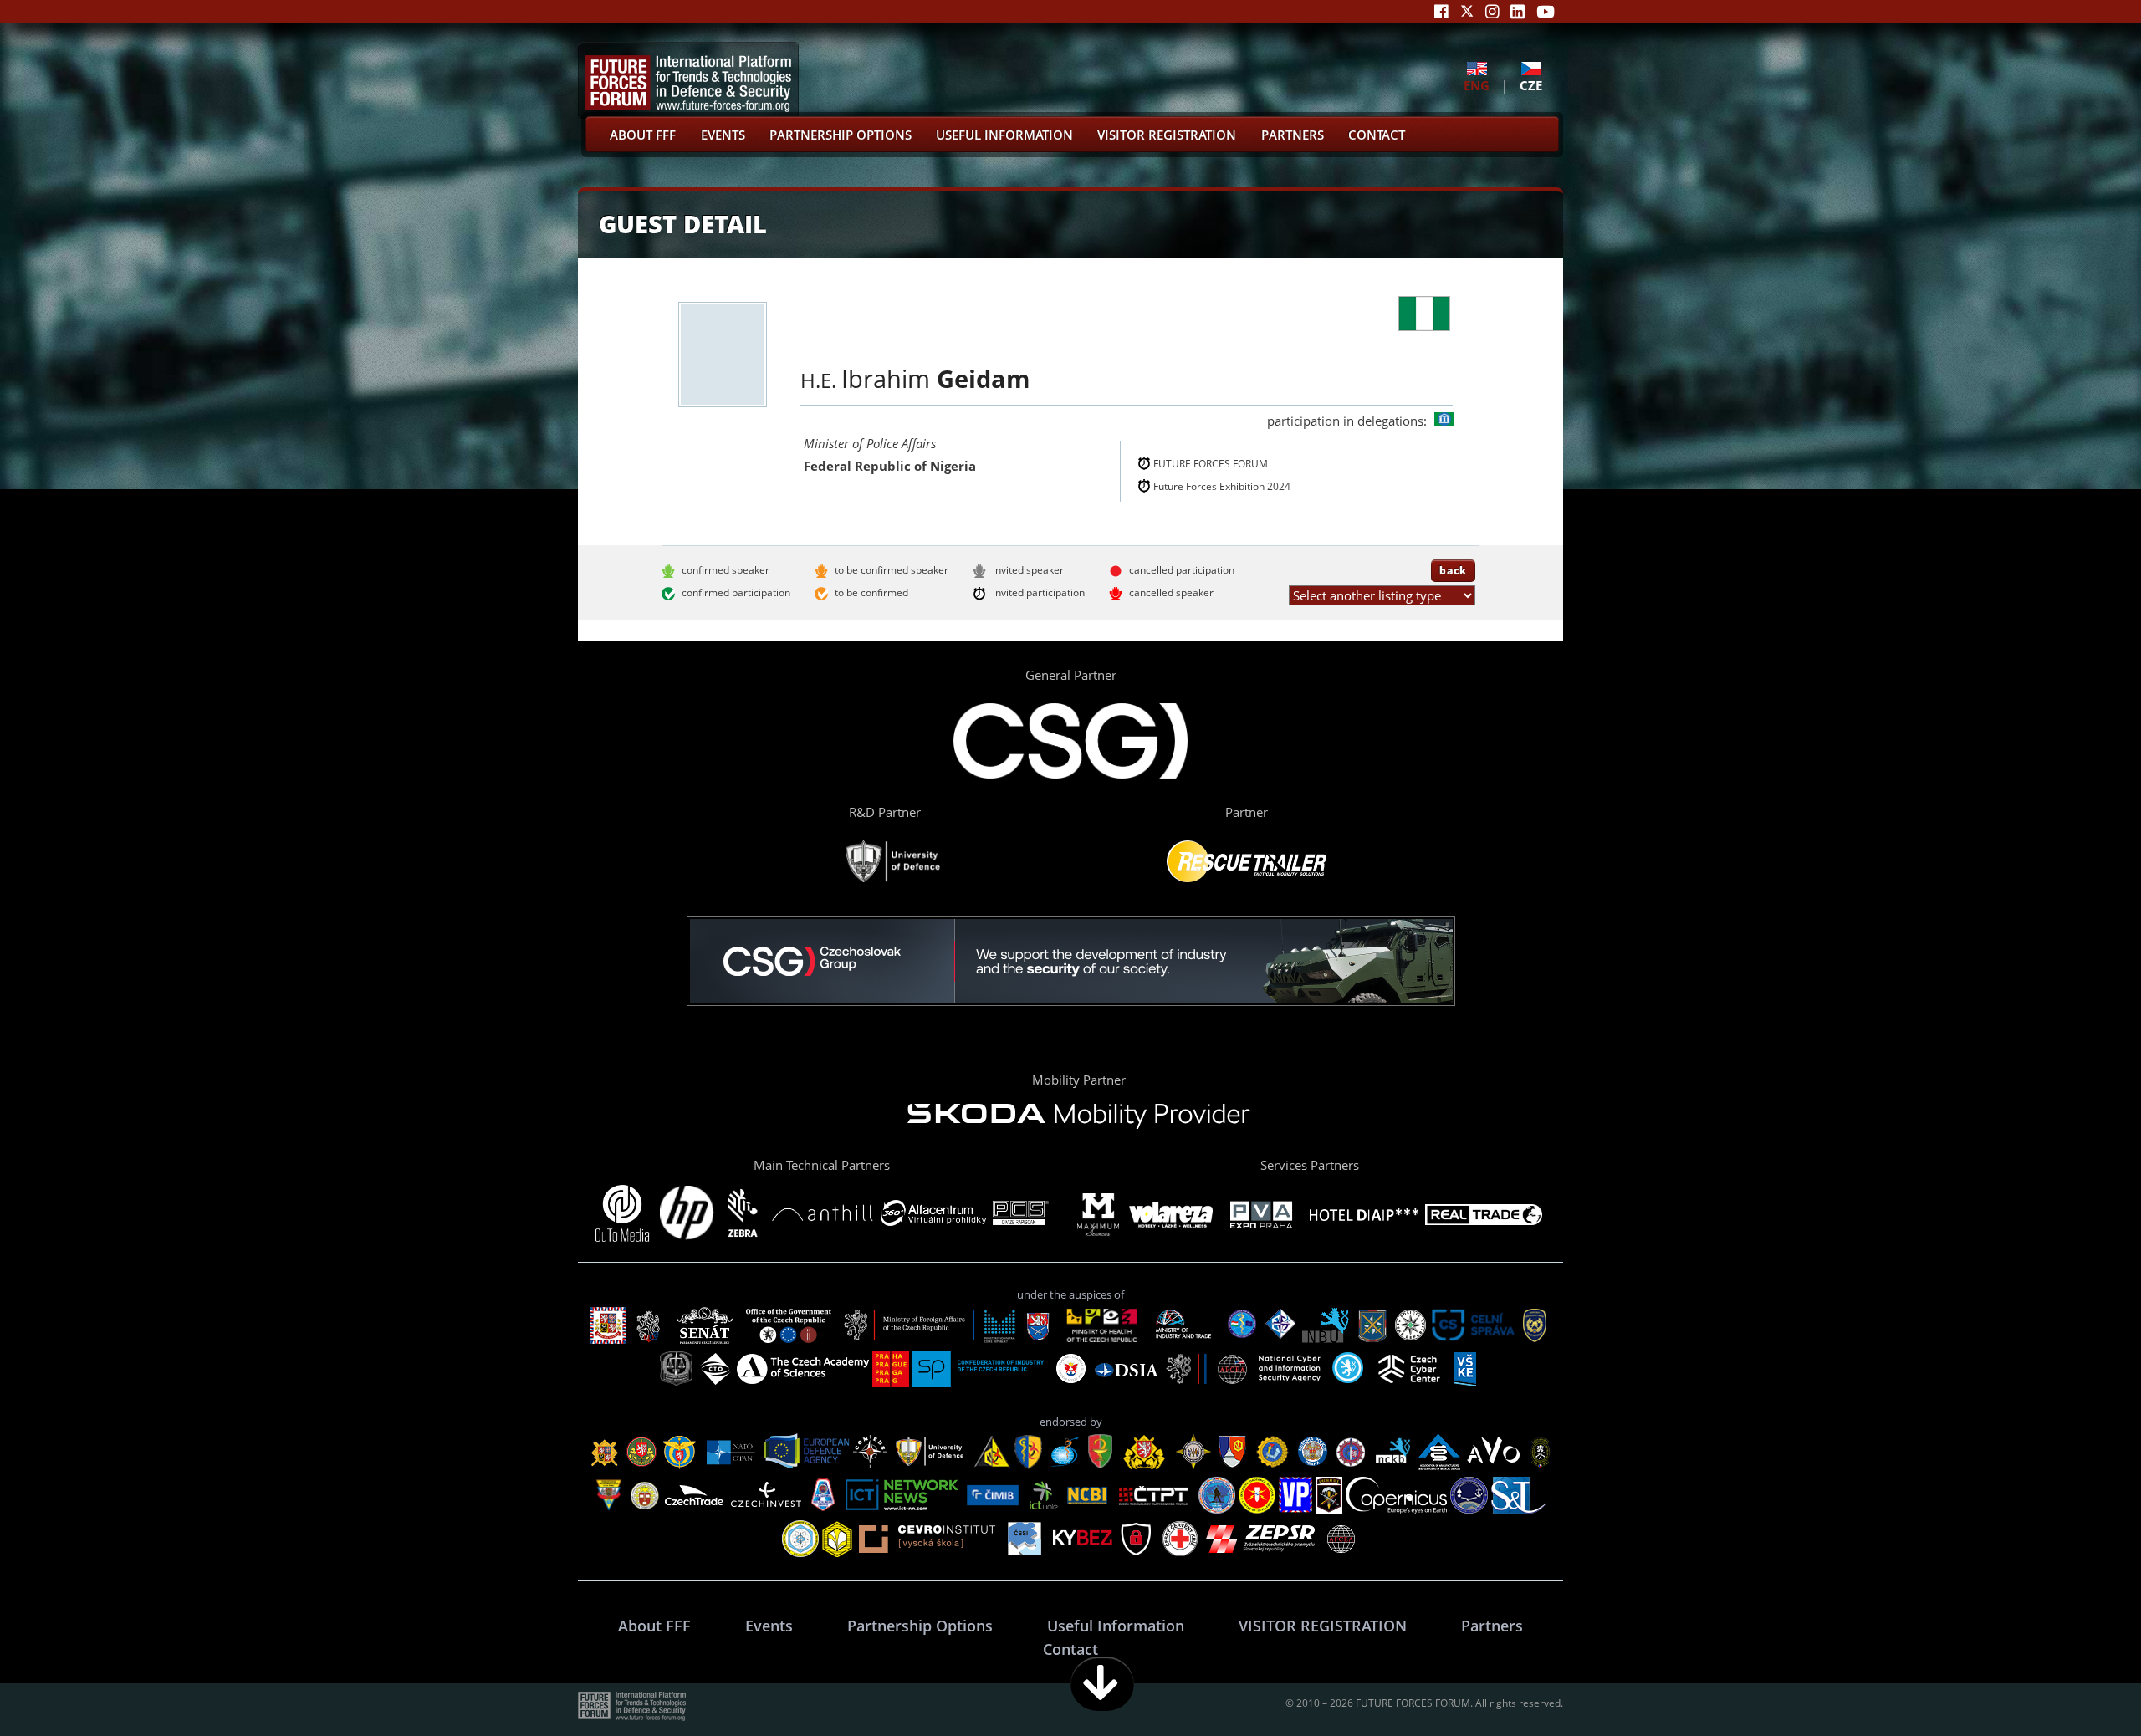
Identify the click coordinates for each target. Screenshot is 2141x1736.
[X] (1467, 11)
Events (723, 135)
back (1453, 570)
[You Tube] (1546, 11)
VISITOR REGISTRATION (1167, 135)
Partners (1293, 135)
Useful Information (1004, 135)
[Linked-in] (1518, 11)
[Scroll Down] (1102, 1684)
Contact (1377, 135)
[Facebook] (1441, 11)
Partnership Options (841, 135)
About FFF (643, 135)
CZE (1531, 85)
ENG (1477, 85)
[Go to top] (2076, 1684)
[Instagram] (1492, 11)
